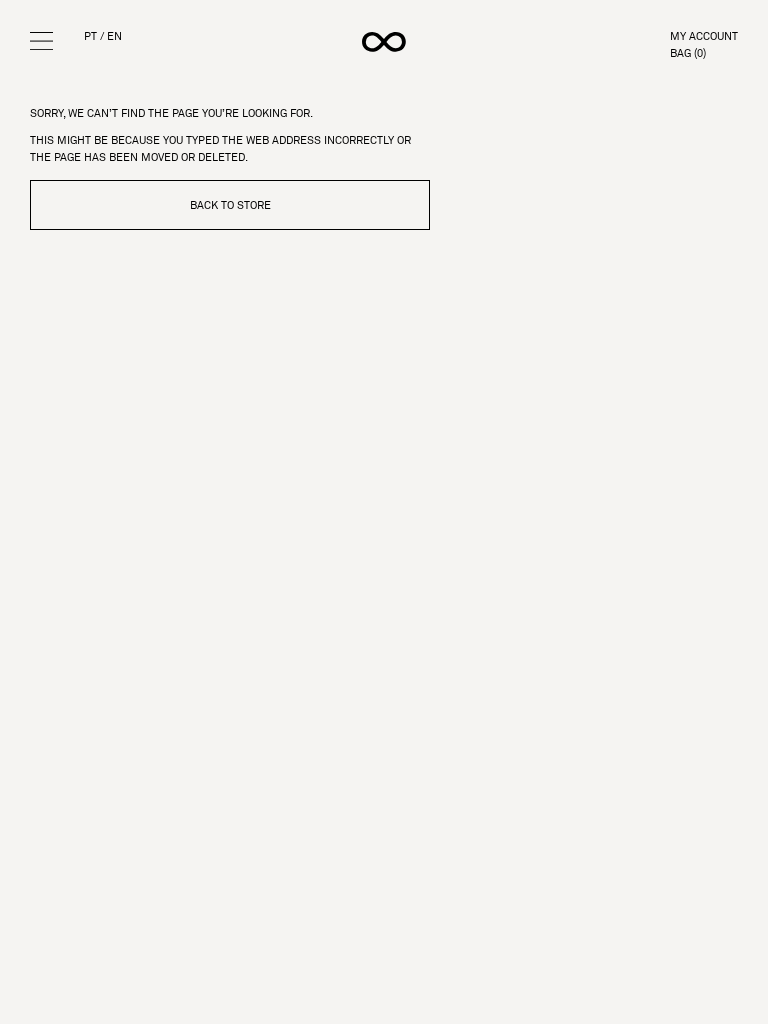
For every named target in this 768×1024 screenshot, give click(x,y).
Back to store (230, 205)
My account (704, 36)
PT (90, 36)
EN (114, 36)
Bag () (688, 53)
